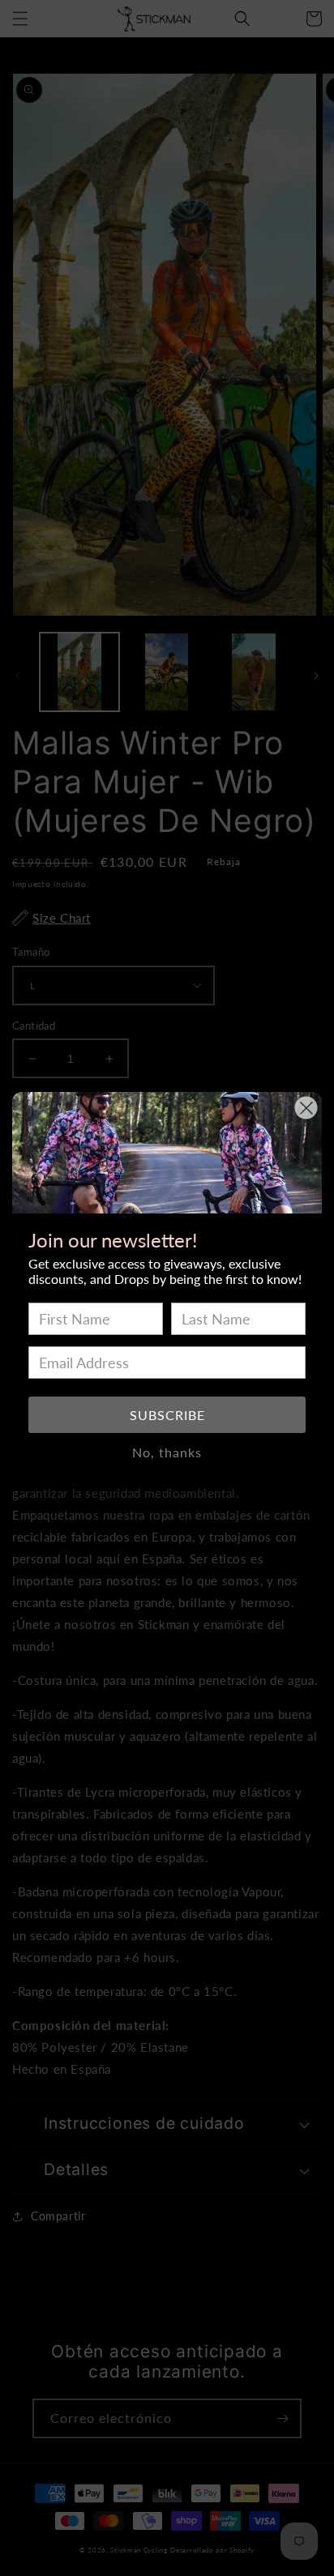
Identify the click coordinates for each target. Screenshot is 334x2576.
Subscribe (167, 1415)
